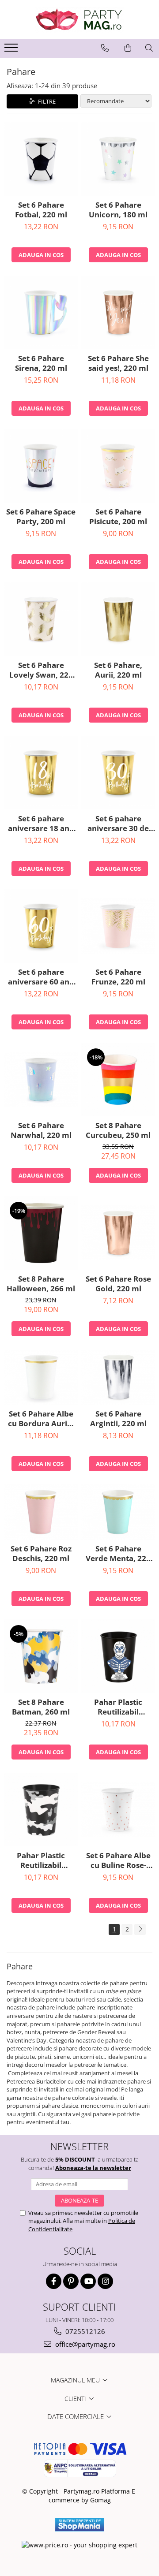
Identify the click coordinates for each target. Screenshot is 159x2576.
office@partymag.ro (84, 2344)
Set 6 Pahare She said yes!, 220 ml (118, 363)
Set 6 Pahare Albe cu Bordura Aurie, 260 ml (41, 1419)
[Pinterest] (71, 2281)
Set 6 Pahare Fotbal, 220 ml (41, 210)
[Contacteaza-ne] (105, 48)
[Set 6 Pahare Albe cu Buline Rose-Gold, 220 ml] (118, 1810)
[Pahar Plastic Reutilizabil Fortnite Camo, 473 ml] (41, 1810)
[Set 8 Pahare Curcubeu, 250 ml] (118, 1079)
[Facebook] (54, 2281)
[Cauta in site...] (149, 48)
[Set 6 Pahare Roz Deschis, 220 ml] (41, 1512)
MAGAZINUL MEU (76, 2380)
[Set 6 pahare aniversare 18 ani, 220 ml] (41, 773)
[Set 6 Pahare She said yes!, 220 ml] (118, 312)
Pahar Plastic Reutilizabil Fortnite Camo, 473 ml (41, 1860)
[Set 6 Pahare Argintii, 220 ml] (118, 1377)
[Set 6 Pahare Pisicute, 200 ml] (118, 466)
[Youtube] (88, 2281)
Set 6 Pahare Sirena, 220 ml (41, 363)
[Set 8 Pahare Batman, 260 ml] (41, 1656)
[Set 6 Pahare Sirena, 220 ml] (41, 312)
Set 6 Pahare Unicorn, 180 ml (118, 210)
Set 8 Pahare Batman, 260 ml (41, 1707)
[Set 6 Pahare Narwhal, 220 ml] (41, 1079)
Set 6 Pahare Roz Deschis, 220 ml (41, 1554)
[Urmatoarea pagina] (140, 1929)
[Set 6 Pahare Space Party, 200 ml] (41, 466)
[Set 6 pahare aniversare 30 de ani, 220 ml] (118, 773)
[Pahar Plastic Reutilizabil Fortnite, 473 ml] (118, 1656)
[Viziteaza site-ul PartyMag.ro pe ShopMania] (79, 2525)
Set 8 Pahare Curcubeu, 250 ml (118, 1130)
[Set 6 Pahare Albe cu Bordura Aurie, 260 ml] (41, 1377)
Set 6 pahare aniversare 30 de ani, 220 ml (118, 824)
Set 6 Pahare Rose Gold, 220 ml (118, 1284)
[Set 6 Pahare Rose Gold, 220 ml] (118, 1233)
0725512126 (84, 2331)
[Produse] (12, 50)
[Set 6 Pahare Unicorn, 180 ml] (118, 159)
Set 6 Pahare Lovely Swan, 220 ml (41, 670)
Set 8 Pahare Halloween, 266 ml (41, 1284)
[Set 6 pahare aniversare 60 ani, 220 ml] (41, 926)
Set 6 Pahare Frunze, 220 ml (118, 977)
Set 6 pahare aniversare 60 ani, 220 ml (41, 977)
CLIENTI (76, 2399)
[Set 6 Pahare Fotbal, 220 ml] (41, 159)
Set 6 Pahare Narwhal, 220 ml (41, 1130)
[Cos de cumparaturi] (128, 48)
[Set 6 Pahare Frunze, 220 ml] (118, 926)
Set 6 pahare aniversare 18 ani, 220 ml (41, 824)
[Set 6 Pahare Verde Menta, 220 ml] (118, 1512)
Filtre (45, 101)
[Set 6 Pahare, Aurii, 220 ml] (118, 619)
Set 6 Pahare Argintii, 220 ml (118, 1419)
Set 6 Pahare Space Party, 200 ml (41, 517)
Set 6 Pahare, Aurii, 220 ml (118, 670)
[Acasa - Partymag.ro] (79, 20)
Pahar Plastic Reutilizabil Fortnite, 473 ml (118, 1707)
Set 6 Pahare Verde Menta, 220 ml (118, 1554)
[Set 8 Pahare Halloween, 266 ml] (41, 1233)
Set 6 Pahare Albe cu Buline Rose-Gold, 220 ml (118, 1860)
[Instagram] (105, 2281)
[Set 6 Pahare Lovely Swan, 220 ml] (41, 619)
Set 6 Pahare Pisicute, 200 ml (118, 517)
